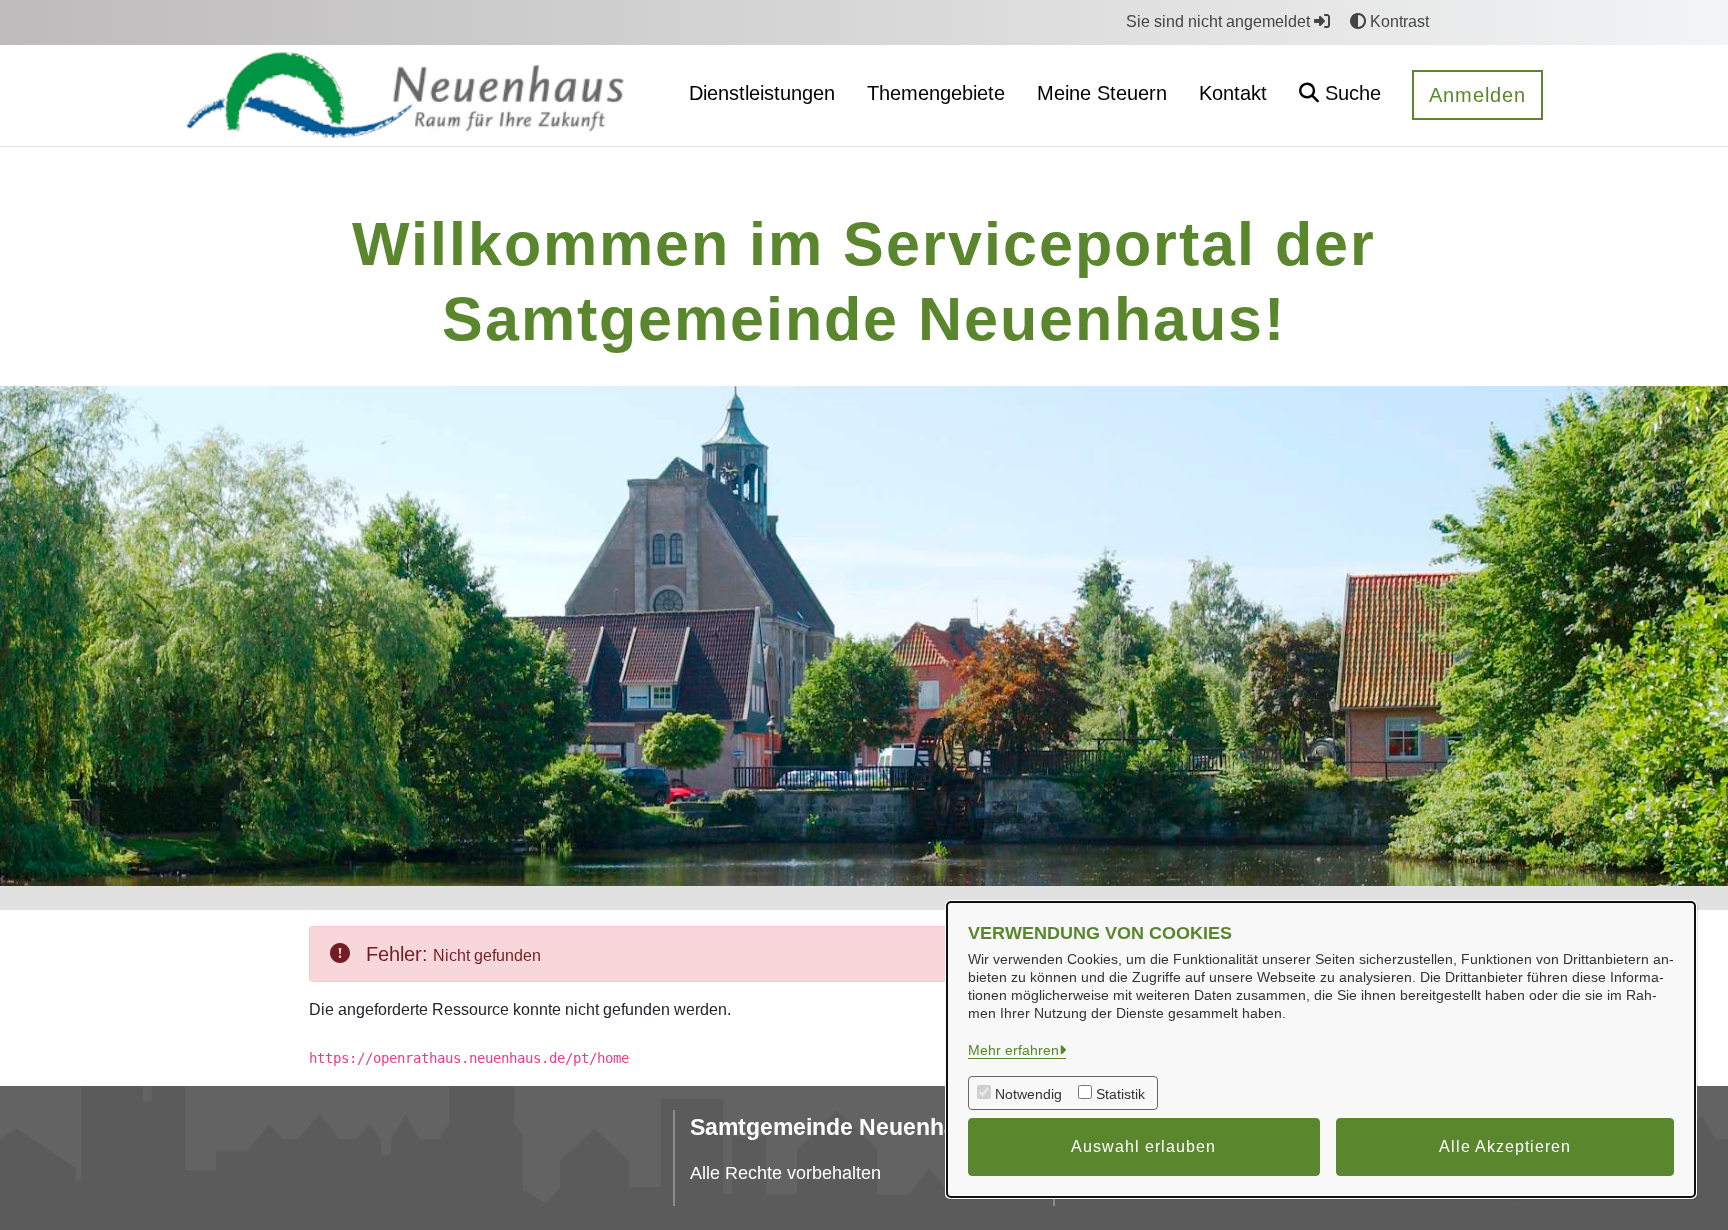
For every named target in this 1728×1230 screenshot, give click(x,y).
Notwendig (1028, 1094)
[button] (1340, 95)
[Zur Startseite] (421, 94)
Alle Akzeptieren (1505, 1146)
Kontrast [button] (1397, 21)
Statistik (1120, 1094)
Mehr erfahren (1013, 1050)
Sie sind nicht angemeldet (1220, 21)
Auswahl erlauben (1143, 1146)
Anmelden (1477, 95)
